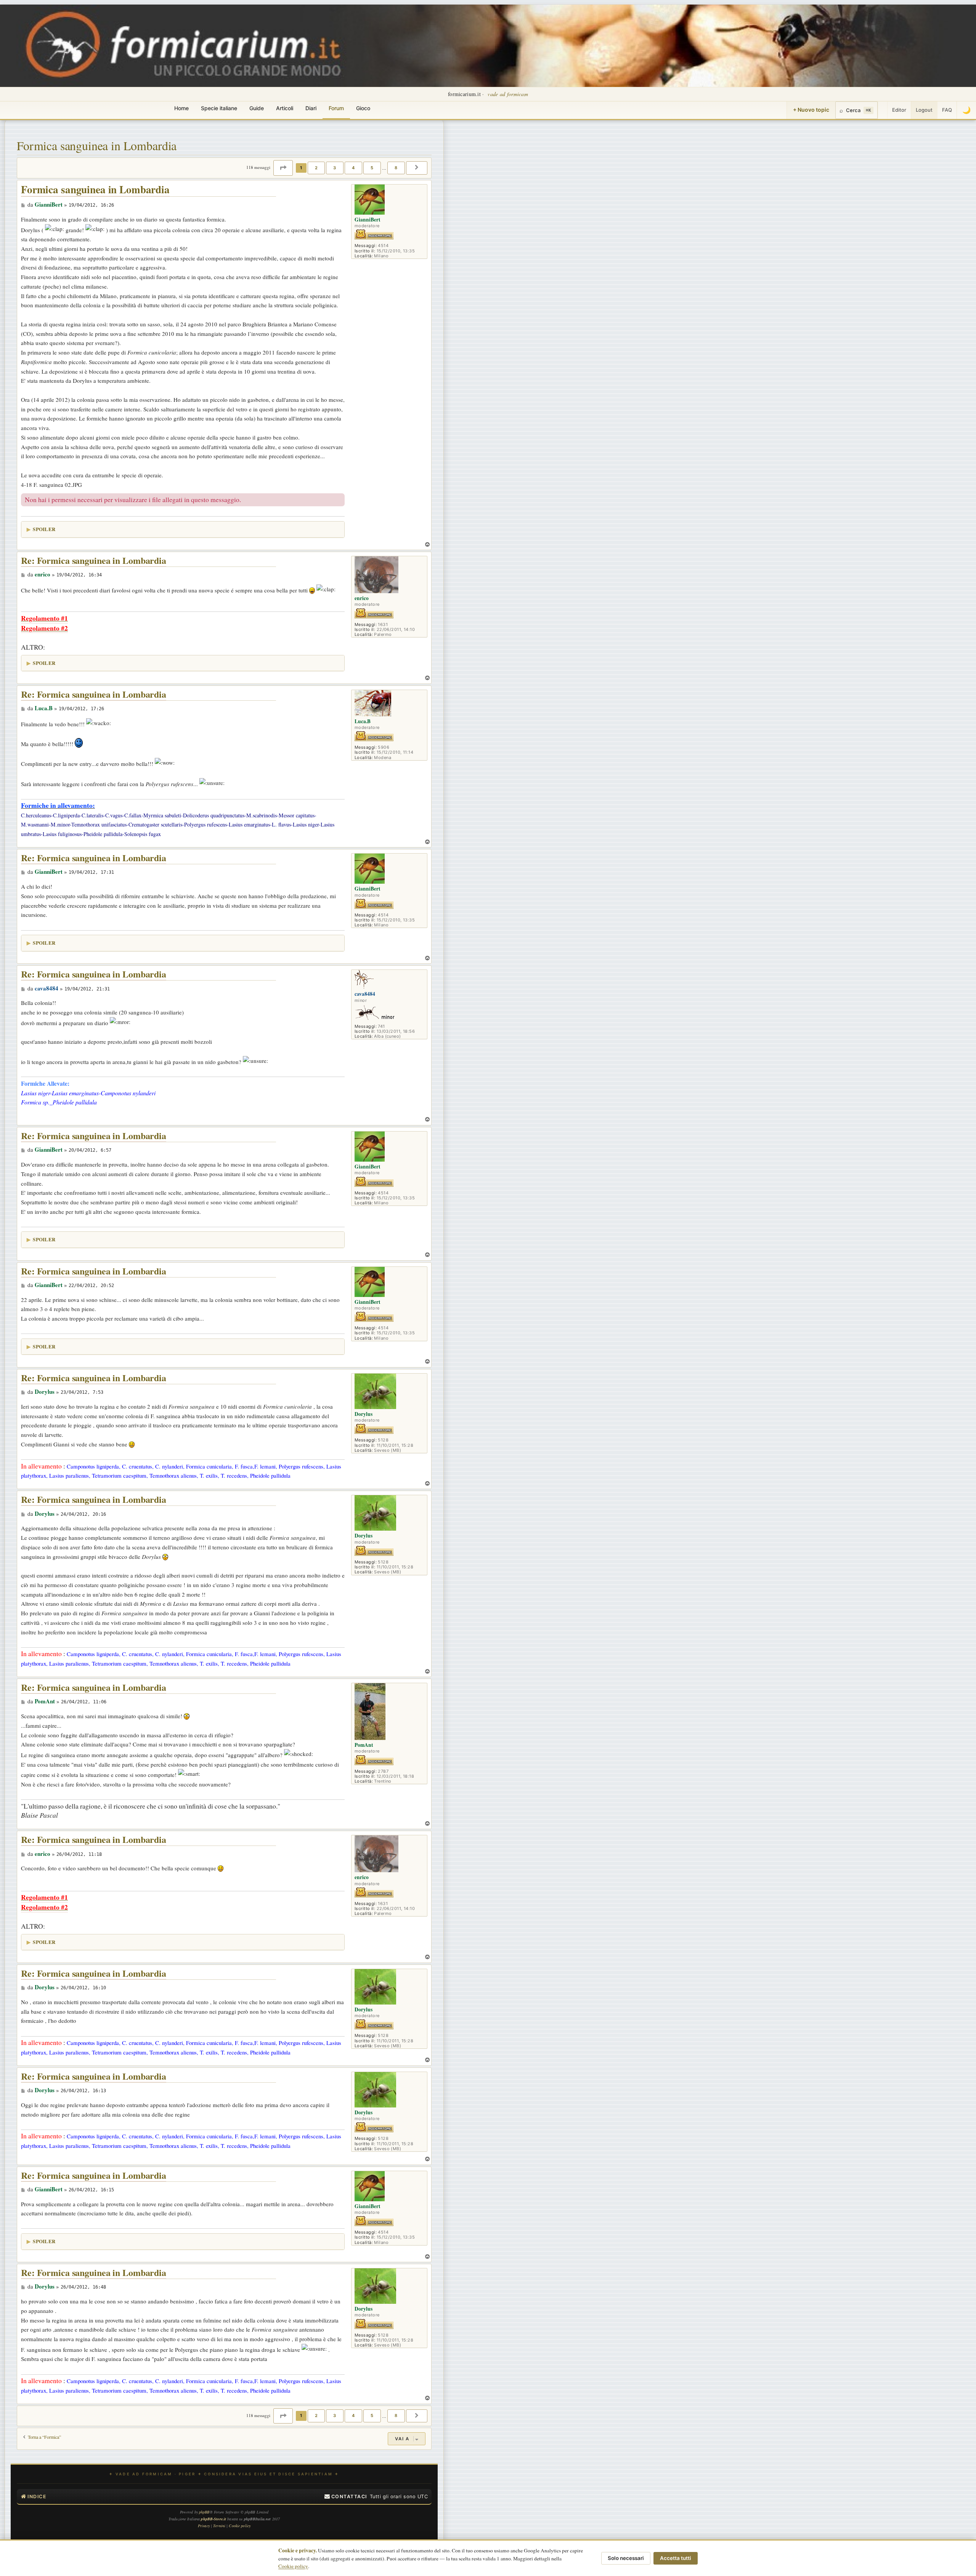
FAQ (947, 110)
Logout (924, 110)
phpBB (204, 2512)
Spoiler (44, 529)
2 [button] (316, 168)
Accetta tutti (676, 2558)
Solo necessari (626, 2558)
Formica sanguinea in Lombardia (97, 145)
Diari (311, 108)
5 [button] (372, 168)
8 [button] (396, 168)
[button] (283, 168)
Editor (899, 110)
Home (181, 108)
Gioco (363, 108)
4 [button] (353, 168)
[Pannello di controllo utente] (883, 110)
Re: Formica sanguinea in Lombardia (94, 561)
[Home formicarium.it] (488, 46)
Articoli (285, 108)
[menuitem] (346, 2497)
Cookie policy (293, 2566)
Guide (257, 108)
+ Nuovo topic (811, 110)
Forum (336, 108)
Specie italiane (219, 108)
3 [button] (335, 168)
